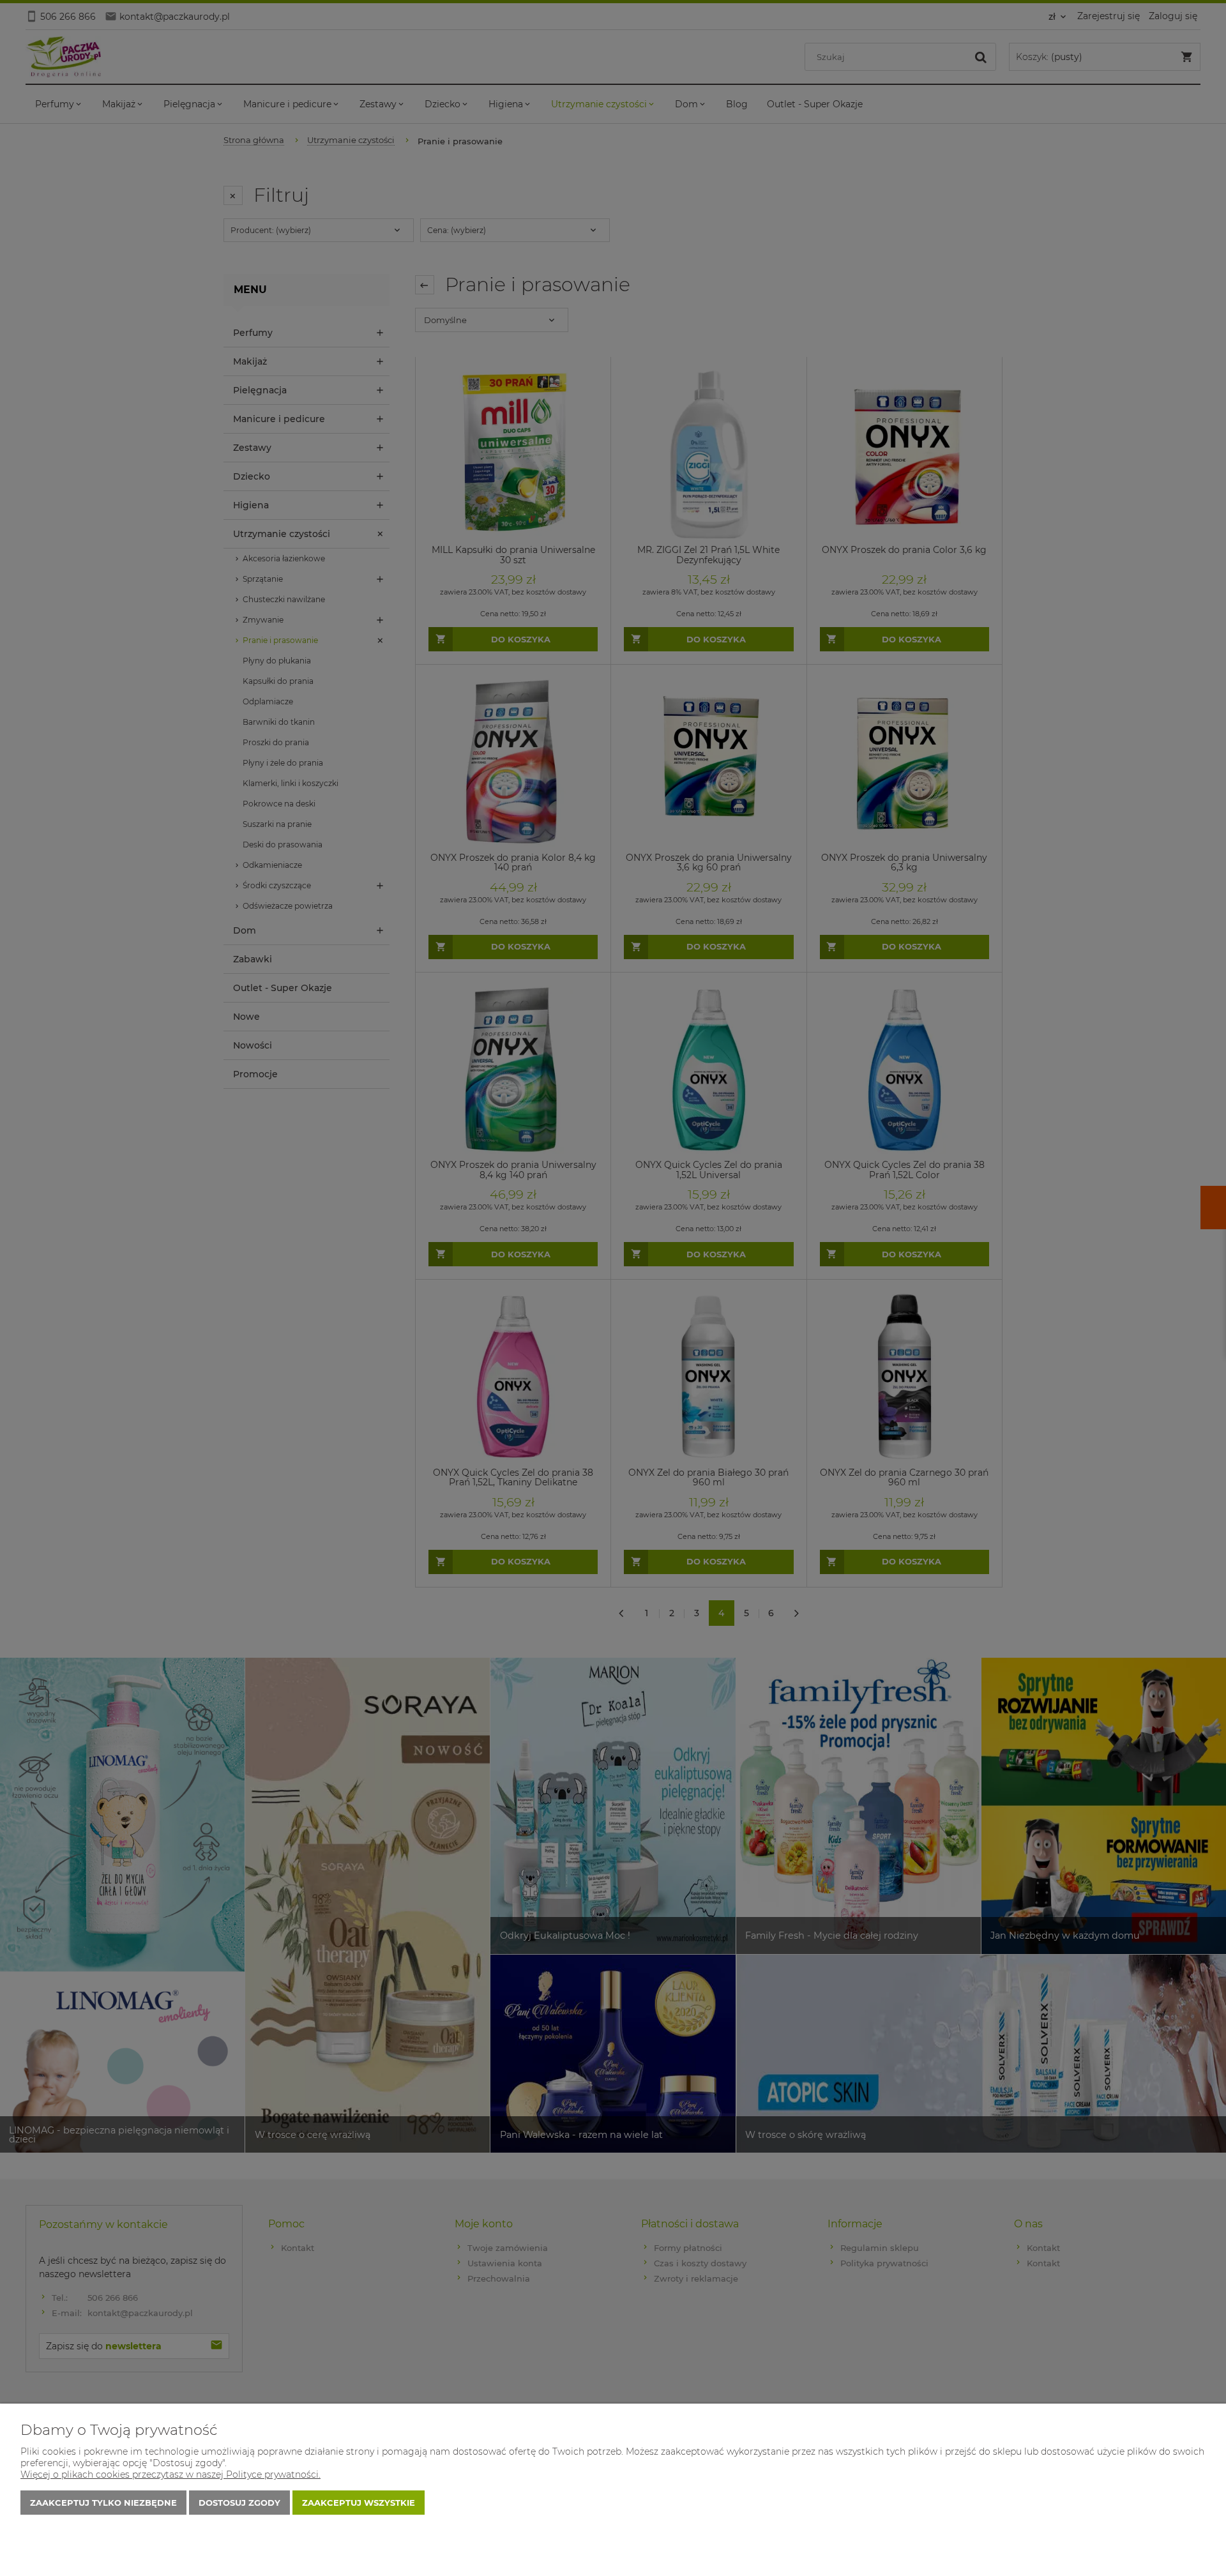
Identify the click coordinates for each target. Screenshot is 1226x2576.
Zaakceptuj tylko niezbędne (103, 2503)
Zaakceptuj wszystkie (359, 2503)
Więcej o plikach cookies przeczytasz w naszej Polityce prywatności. (170, 2474)
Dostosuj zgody (239, 2503)
